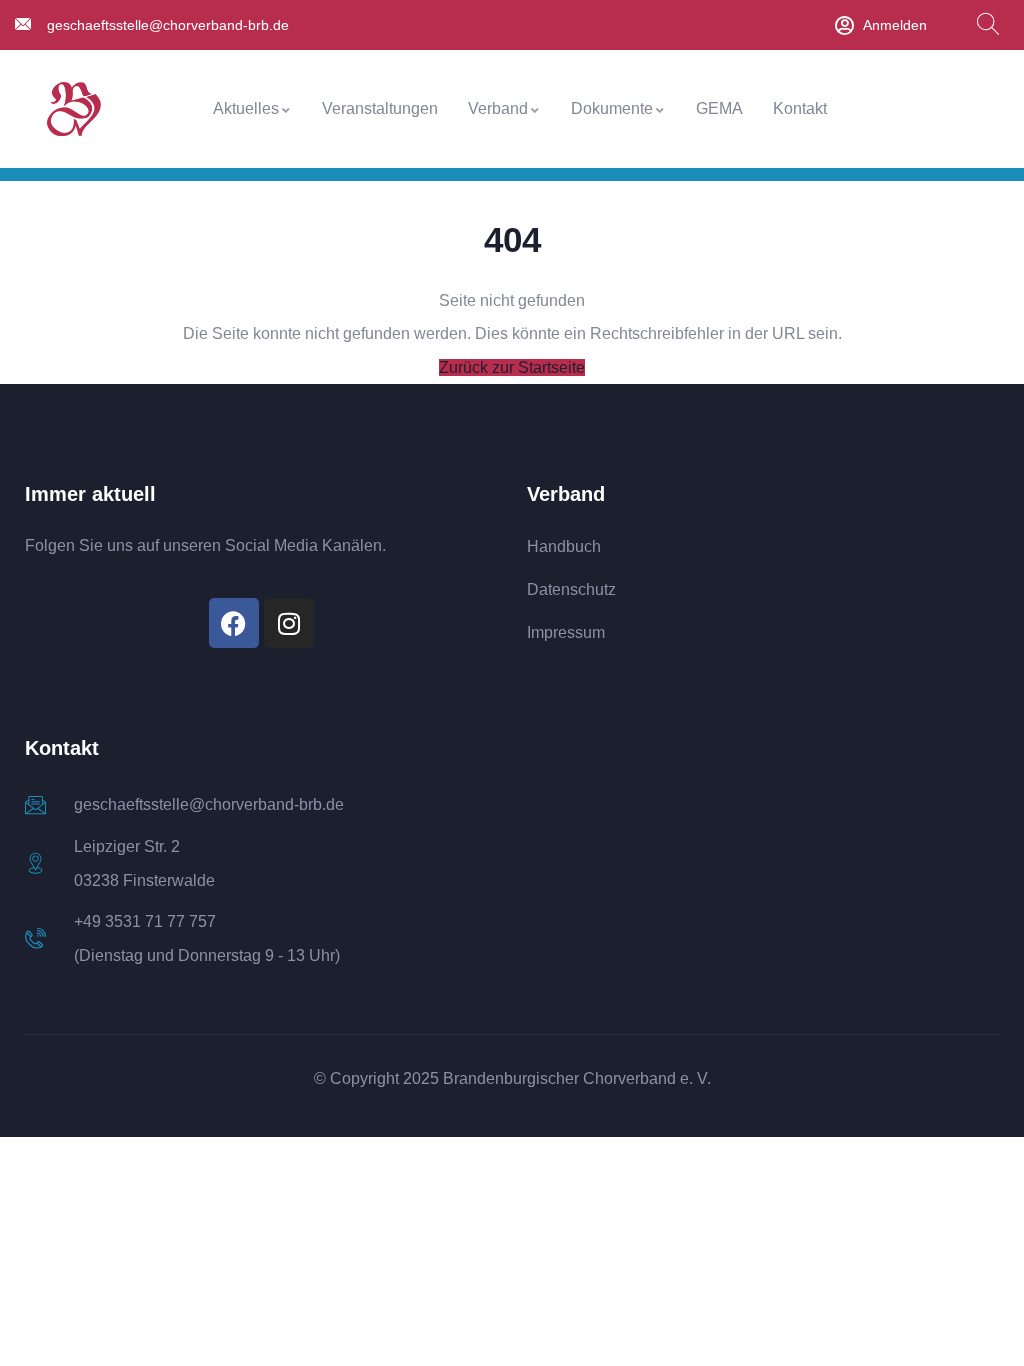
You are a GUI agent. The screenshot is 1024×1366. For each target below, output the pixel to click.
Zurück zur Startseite (512, 367)
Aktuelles (246, 108)
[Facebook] (234, 623)
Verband (498, 108)
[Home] (74, 109)
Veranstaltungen (380, 108)
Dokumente (612, 108)
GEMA (719, 108)
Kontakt (800, 108)
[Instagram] (289, 623)
